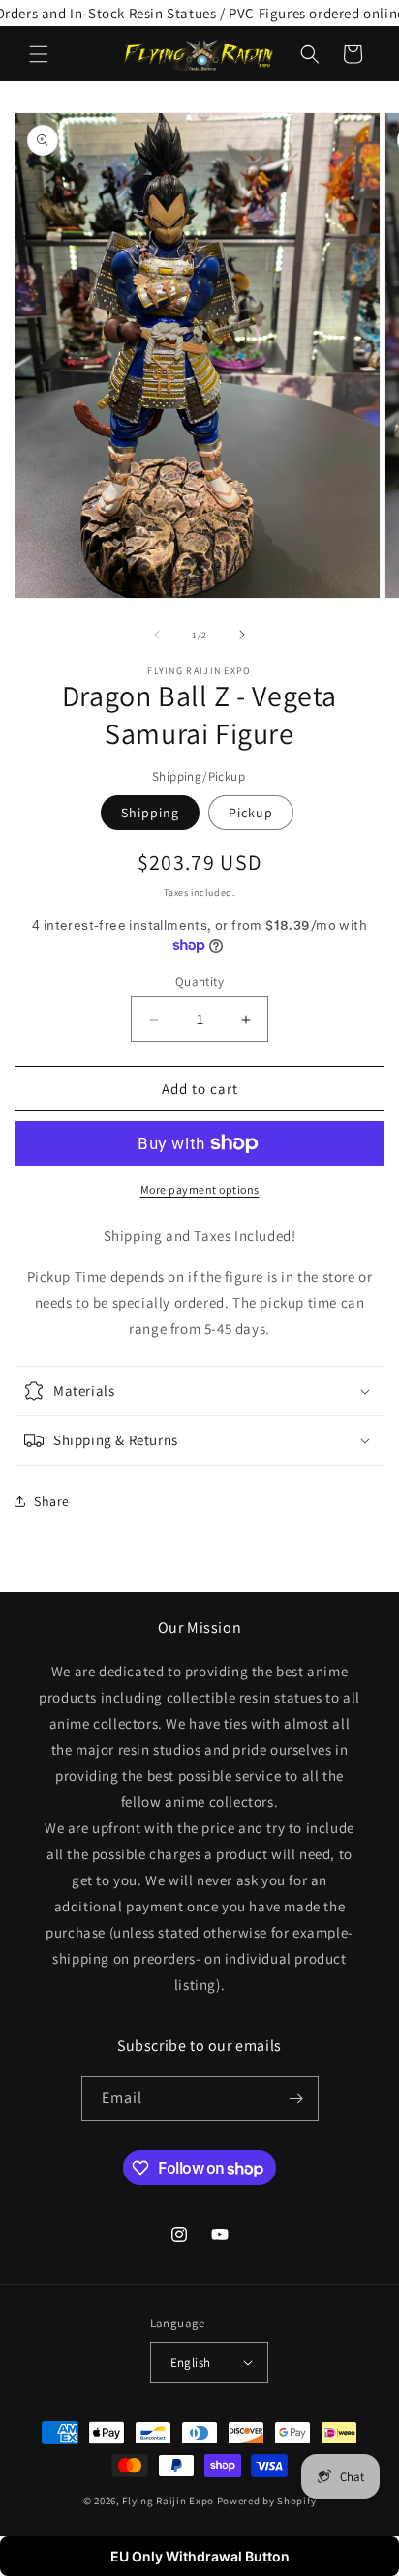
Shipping (150, 813)
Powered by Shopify (267, 2501)
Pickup (251, 813)
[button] (39, 54)
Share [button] (52, 1501)
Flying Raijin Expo (168, 2501)
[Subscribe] (296, 2099)
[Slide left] (157, 635)
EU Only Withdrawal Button (200, 2556)
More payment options (200, 1189)
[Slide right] (242, 635)
